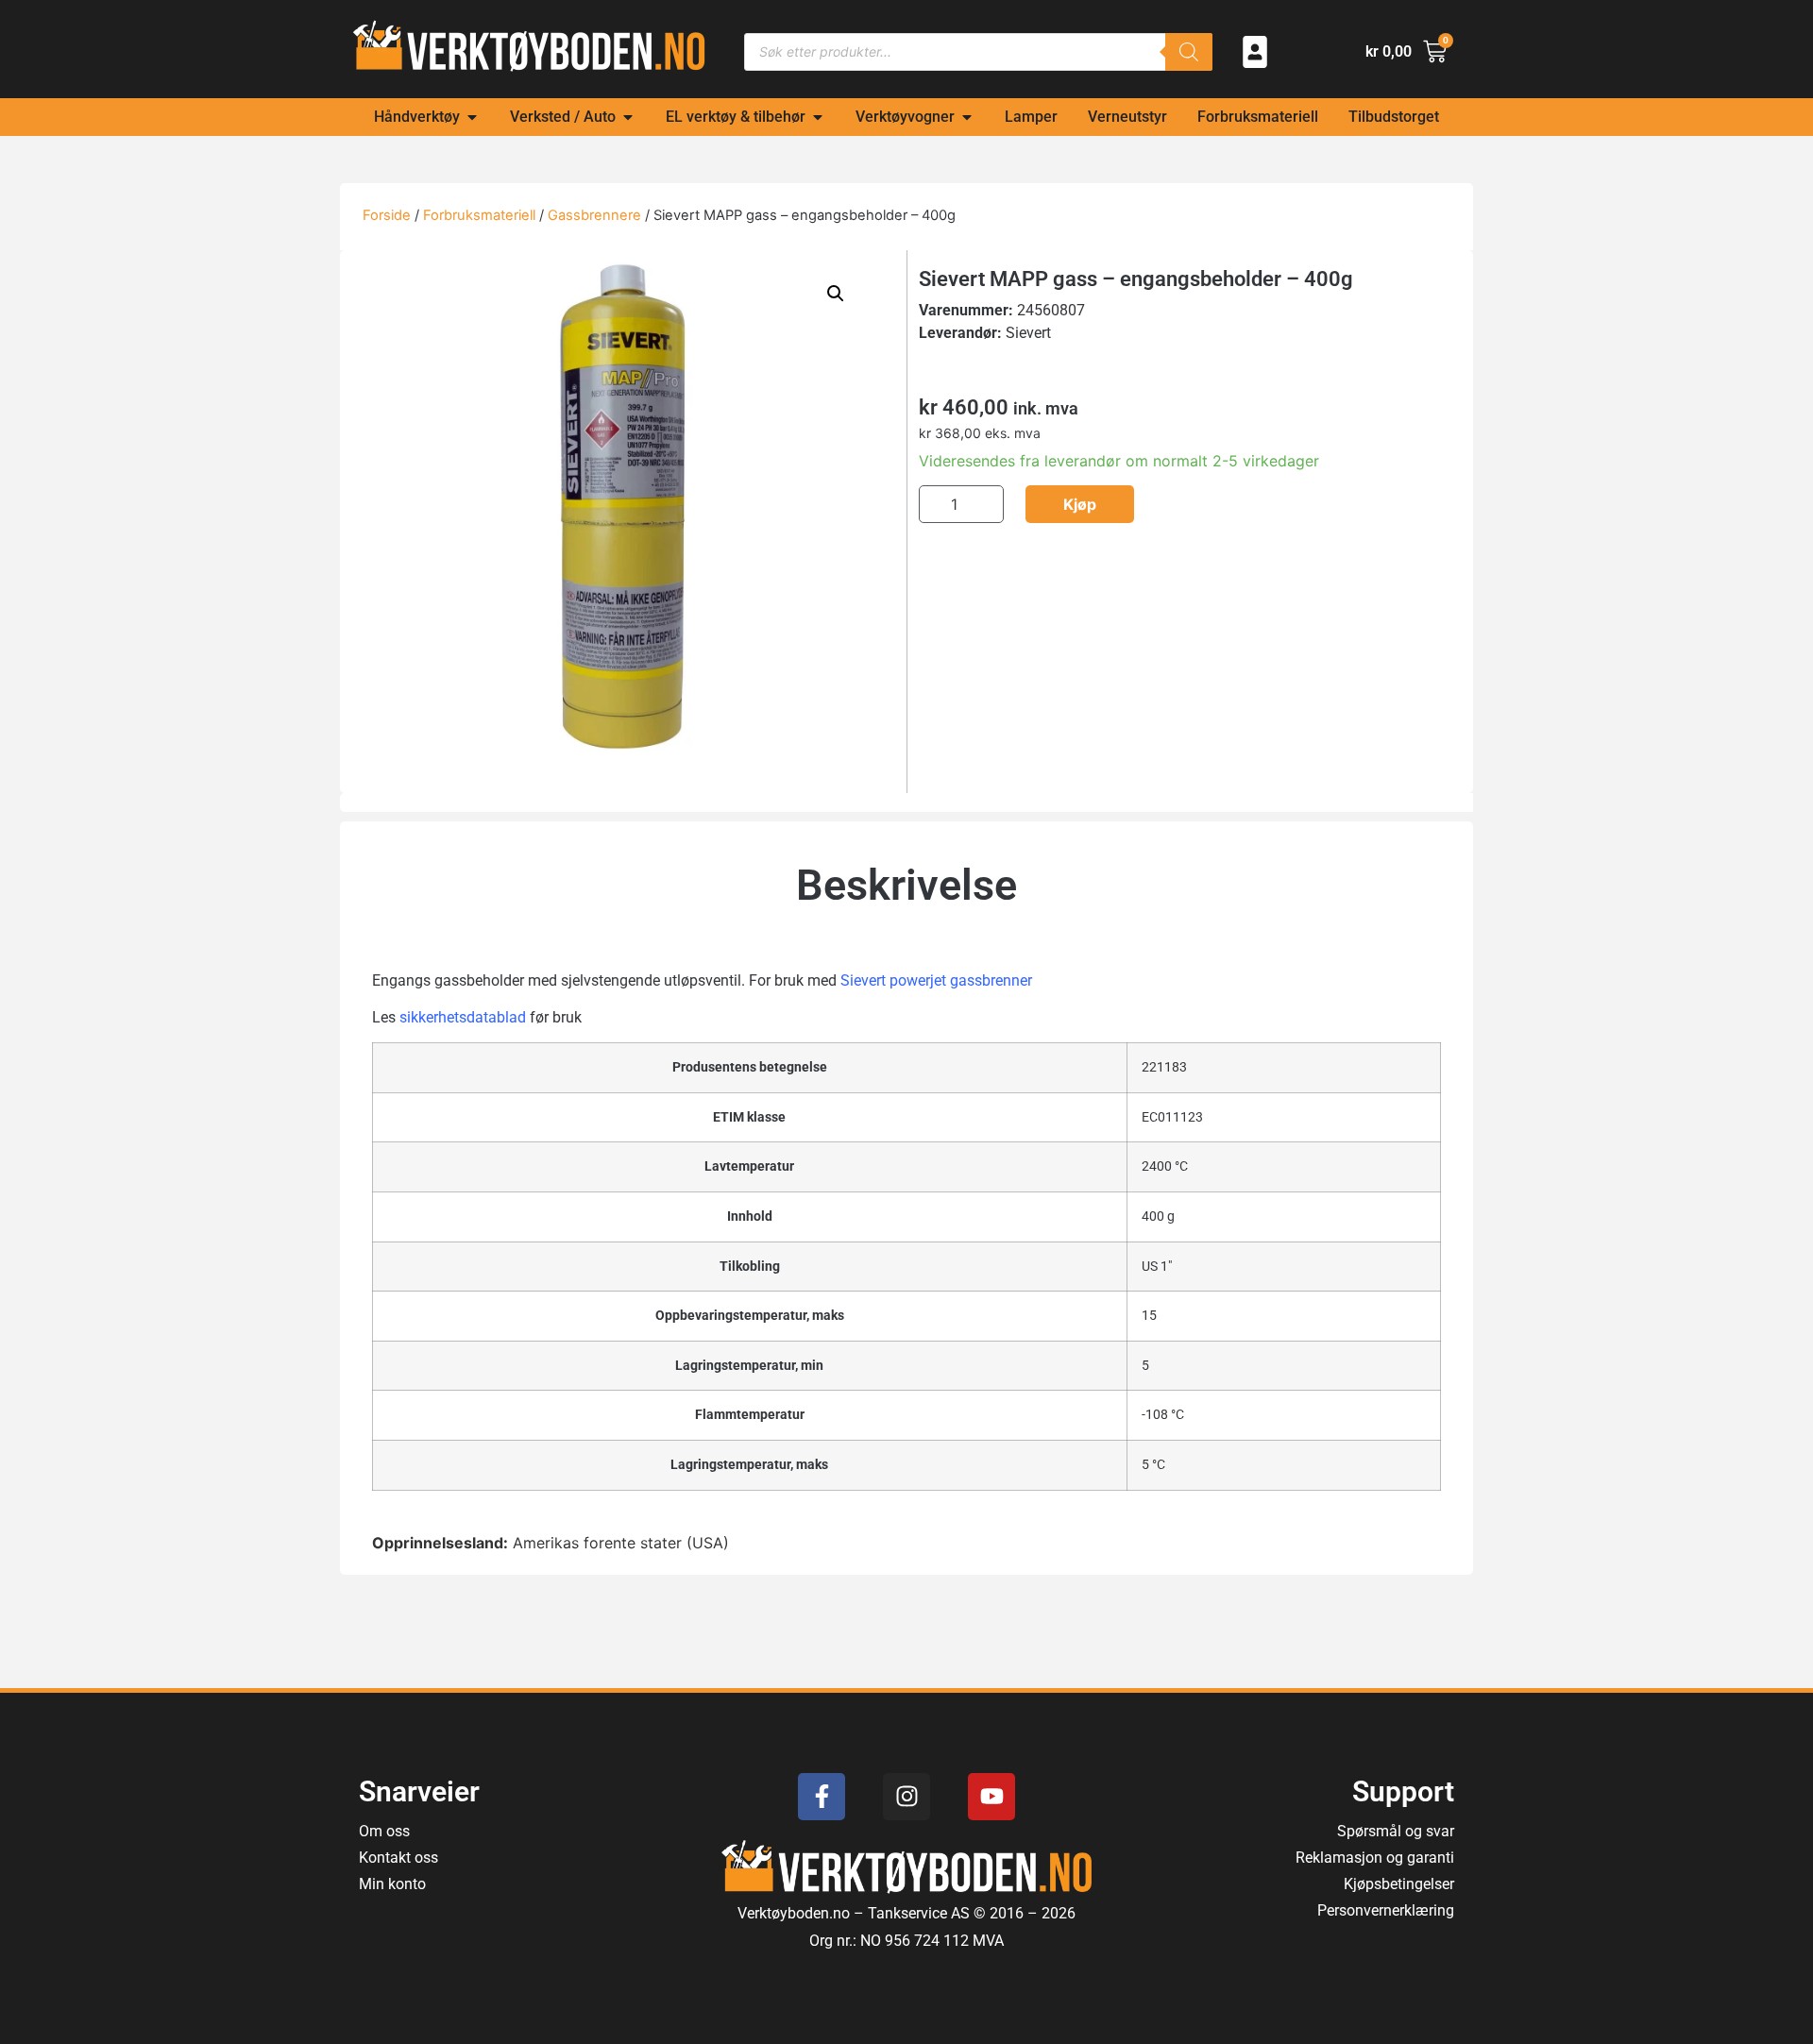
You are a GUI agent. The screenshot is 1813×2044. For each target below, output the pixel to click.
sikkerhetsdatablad (463, 1017)
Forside (387, 215)
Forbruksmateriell (479, 215)
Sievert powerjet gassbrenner (936, 980)
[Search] (1189, 52)
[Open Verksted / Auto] (628, 117)
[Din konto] (1255, 52)
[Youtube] (991, 1797)
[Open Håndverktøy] (472, 117)
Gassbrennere (594, 215)
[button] (836, 294)
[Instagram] (906, 1797)
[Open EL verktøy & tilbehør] (818, 117)
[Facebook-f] (822, 1797)
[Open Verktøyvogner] (967, 117)
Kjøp (1080, 504)
